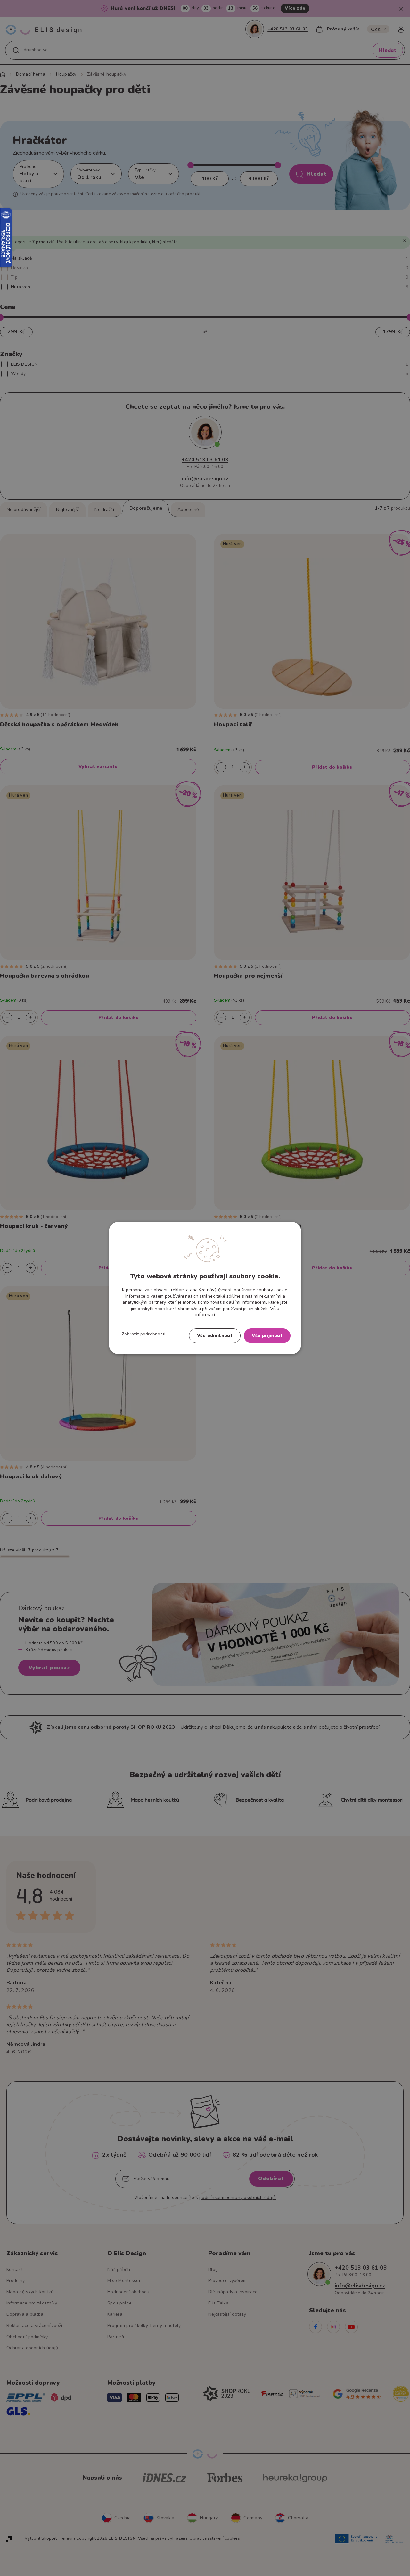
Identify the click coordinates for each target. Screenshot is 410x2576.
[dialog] (205, 1288)
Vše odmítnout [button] (215, 1335)
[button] (144, 1334)
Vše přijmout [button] (267, 1335)
